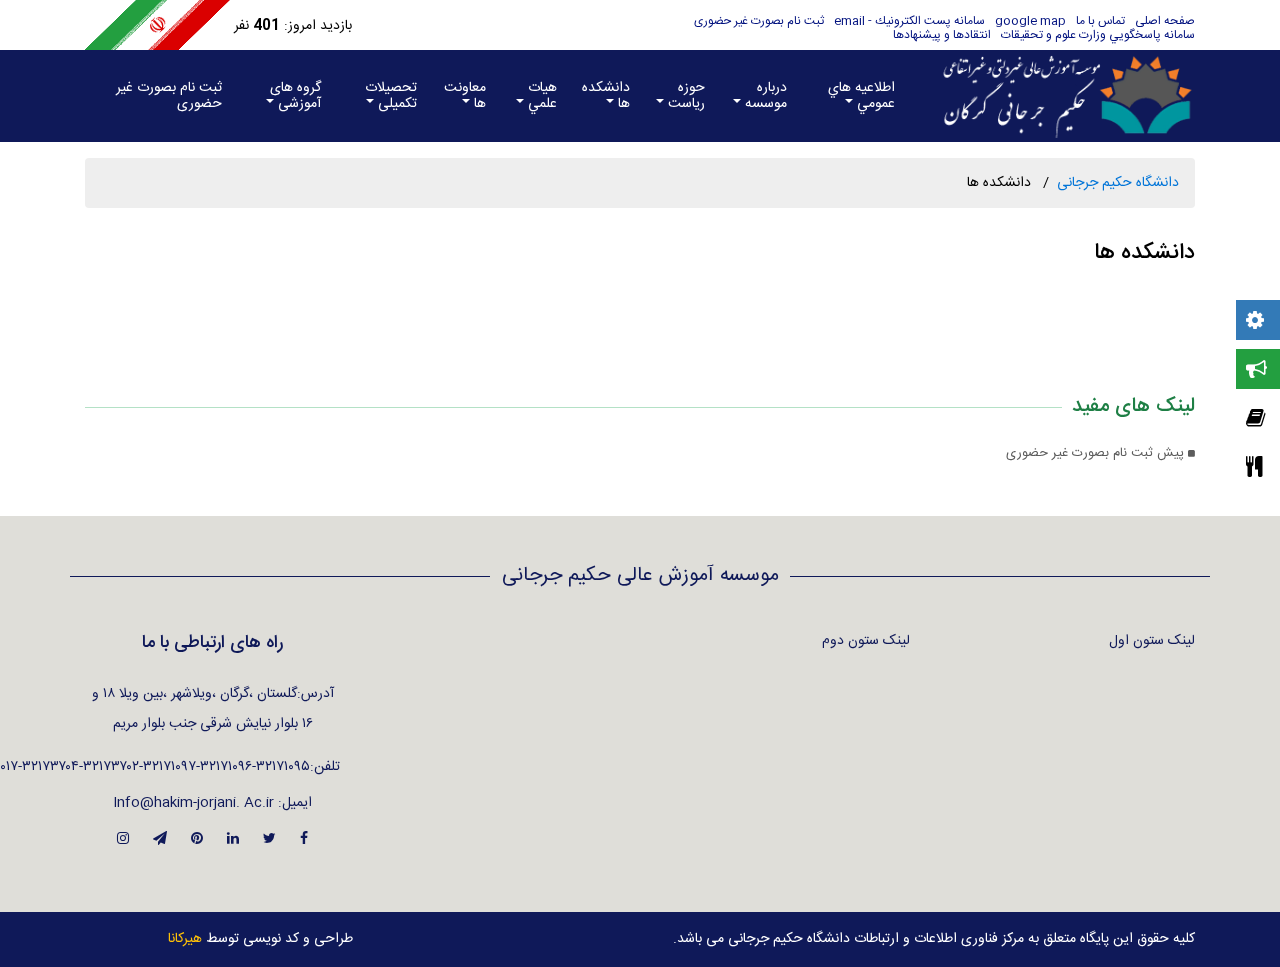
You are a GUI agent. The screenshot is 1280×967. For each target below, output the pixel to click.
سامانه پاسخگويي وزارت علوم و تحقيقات (1098, 35)
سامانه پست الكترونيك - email (909, 21)
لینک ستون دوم (866, 641)
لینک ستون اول (1152, 641)
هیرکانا (185, 939)
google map (1030, 21)
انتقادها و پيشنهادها (942, 35)
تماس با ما (1100, 21)
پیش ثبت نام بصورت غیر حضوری (1097, 453)
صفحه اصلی (1165, 21)
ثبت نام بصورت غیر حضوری (759, 21)
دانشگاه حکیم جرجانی (1118, 183)
